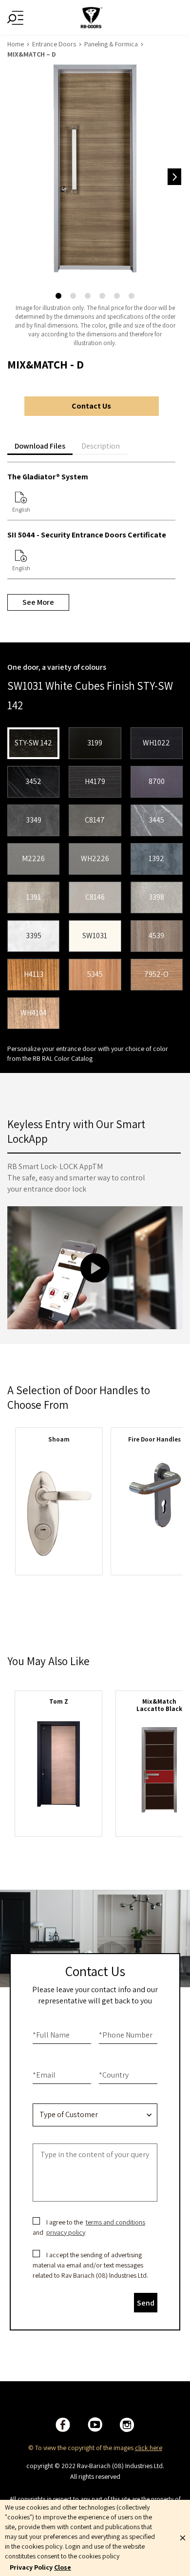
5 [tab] (117, 296)
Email (44, 2075)
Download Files (40, 446)
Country (114, 2075)
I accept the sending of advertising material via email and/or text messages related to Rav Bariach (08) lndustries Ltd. (90, 2265)
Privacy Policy (31, 2567)
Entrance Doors (54, 44)
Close (63, 2567)
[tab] (40, 446)
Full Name (51, 2035)
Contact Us (91, 406)
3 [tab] (88, 296)
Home (16, 44)
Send (146, 2303)
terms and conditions (115, 2222)
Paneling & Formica (111, 44)
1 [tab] (58, 296)
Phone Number (126, 2035)
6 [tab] (132, 296)
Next (174, 177)
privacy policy (66, 2232)
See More (38, 602)
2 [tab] (73, 296)
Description (101, 446)
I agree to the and (90, 2227)
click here (149, 2448)
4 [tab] (102, 296)
